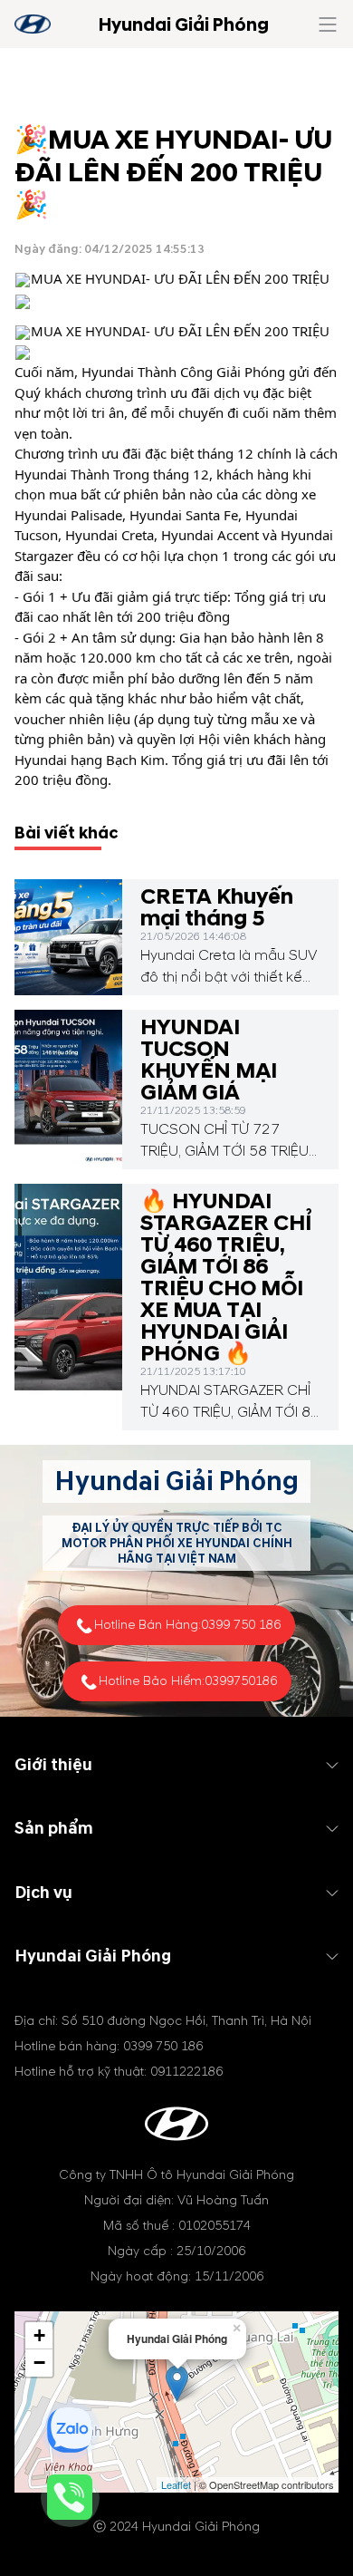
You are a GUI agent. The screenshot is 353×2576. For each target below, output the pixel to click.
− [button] (39, 2363)
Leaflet (176, 2484)
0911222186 (186, 2072)
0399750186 (241, 1681)
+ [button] (39, 2335)
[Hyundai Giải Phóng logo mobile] (33, 24)
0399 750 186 (241, 1625)
